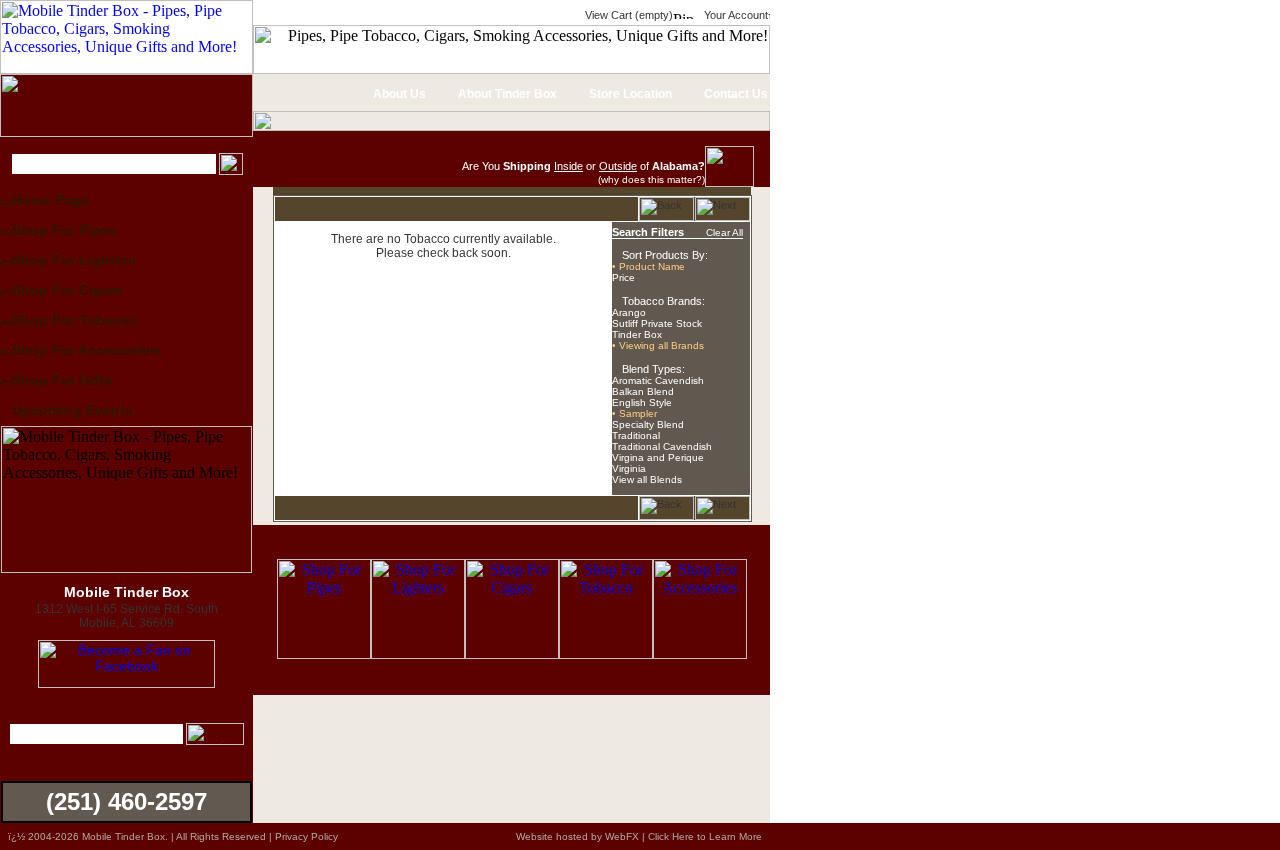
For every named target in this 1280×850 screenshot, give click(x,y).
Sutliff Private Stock (657, 323)
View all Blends (647, 479)
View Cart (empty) (627, 15)
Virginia (629, 468)
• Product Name (648, 266)
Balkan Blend (643, 391)
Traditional (636, 435)
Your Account (734, 15)
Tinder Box (637, 334)
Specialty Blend (648, 424)
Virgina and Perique (658, 457)
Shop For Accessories (87, 350)
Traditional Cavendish (662, 446)
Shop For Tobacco (75, 320)
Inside (568, 166)
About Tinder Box (506, 94)
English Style (642, 402)
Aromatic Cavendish (658, 380)
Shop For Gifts (62, 380)
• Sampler (634, 413)
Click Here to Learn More (705, 836)
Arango (629, 312)
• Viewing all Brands (658, 345)
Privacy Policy (306, 836)
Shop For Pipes (64, 230)
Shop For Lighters (74, 260)
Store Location (629, 94)
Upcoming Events (72, 410)
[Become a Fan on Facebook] (126, 683)
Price (623, 277)
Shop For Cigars (67, 290)
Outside (618, 166)
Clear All (724, 232)
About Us (398, 94)
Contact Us (734, 94)
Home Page (50, 200)
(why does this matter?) (651, 179)
